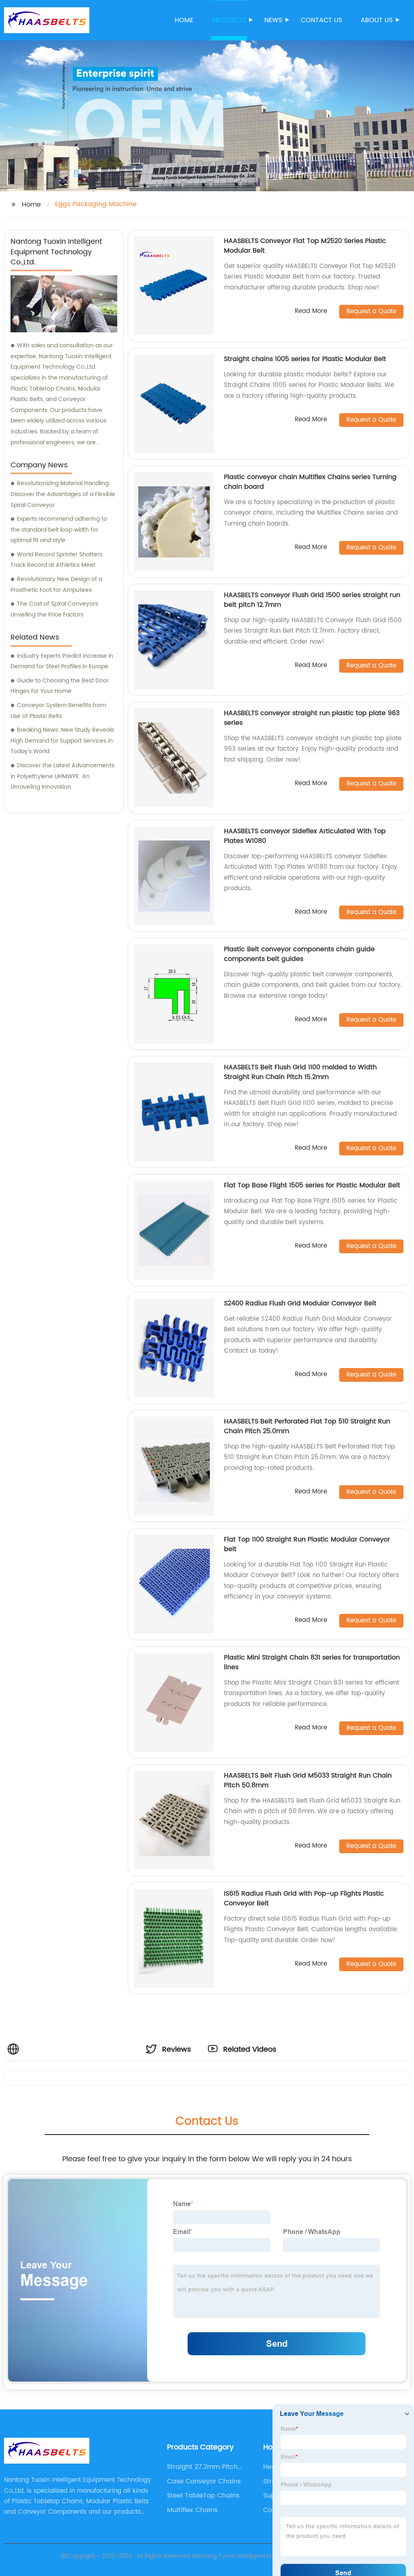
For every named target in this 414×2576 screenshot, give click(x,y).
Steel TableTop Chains (203, 2496)
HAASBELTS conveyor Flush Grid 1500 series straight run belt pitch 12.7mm (312, 600)
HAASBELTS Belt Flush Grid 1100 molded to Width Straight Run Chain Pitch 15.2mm (300, 1072)
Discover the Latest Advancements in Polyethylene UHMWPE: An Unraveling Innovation (62, 776)
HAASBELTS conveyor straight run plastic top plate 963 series (312, 718)
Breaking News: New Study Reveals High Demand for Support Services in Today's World (62, 741)
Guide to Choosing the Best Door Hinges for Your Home (60, 686)
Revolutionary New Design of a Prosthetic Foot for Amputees (56, 585)
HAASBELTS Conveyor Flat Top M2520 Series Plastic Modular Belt (305, 246)
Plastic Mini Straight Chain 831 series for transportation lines (312, 1662)
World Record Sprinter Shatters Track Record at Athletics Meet (56, 560)
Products (229, 20)
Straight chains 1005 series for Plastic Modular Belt (305, 359)
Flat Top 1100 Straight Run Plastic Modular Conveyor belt (307, 1544)
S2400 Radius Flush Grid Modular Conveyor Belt (300, 1303)
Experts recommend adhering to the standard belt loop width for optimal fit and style (59, 530)
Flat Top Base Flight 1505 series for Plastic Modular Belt (312, 1185)
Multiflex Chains (192, 2510)
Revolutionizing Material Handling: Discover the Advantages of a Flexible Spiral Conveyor (63, 494)
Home (184, 20)
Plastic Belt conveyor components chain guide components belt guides (299, 954)
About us (377, 20)
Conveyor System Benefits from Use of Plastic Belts (58, 711)
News (273, 20)
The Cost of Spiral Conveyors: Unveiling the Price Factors (55, 609)
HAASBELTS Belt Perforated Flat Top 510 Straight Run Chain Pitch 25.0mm (307, 1426)
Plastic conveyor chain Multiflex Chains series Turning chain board (310, 482)
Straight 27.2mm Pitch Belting (202, 2467)
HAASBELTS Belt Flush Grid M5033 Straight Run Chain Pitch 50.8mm (308, 1780)
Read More (311, 311)
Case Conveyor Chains (204, 2481)
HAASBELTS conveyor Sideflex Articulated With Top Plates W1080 (305, 836)
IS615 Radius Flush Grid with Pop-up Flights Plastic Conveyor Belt (304, 1898)
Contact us (321, 20)
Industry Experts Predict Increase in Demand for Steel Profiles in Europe (62, 661)
